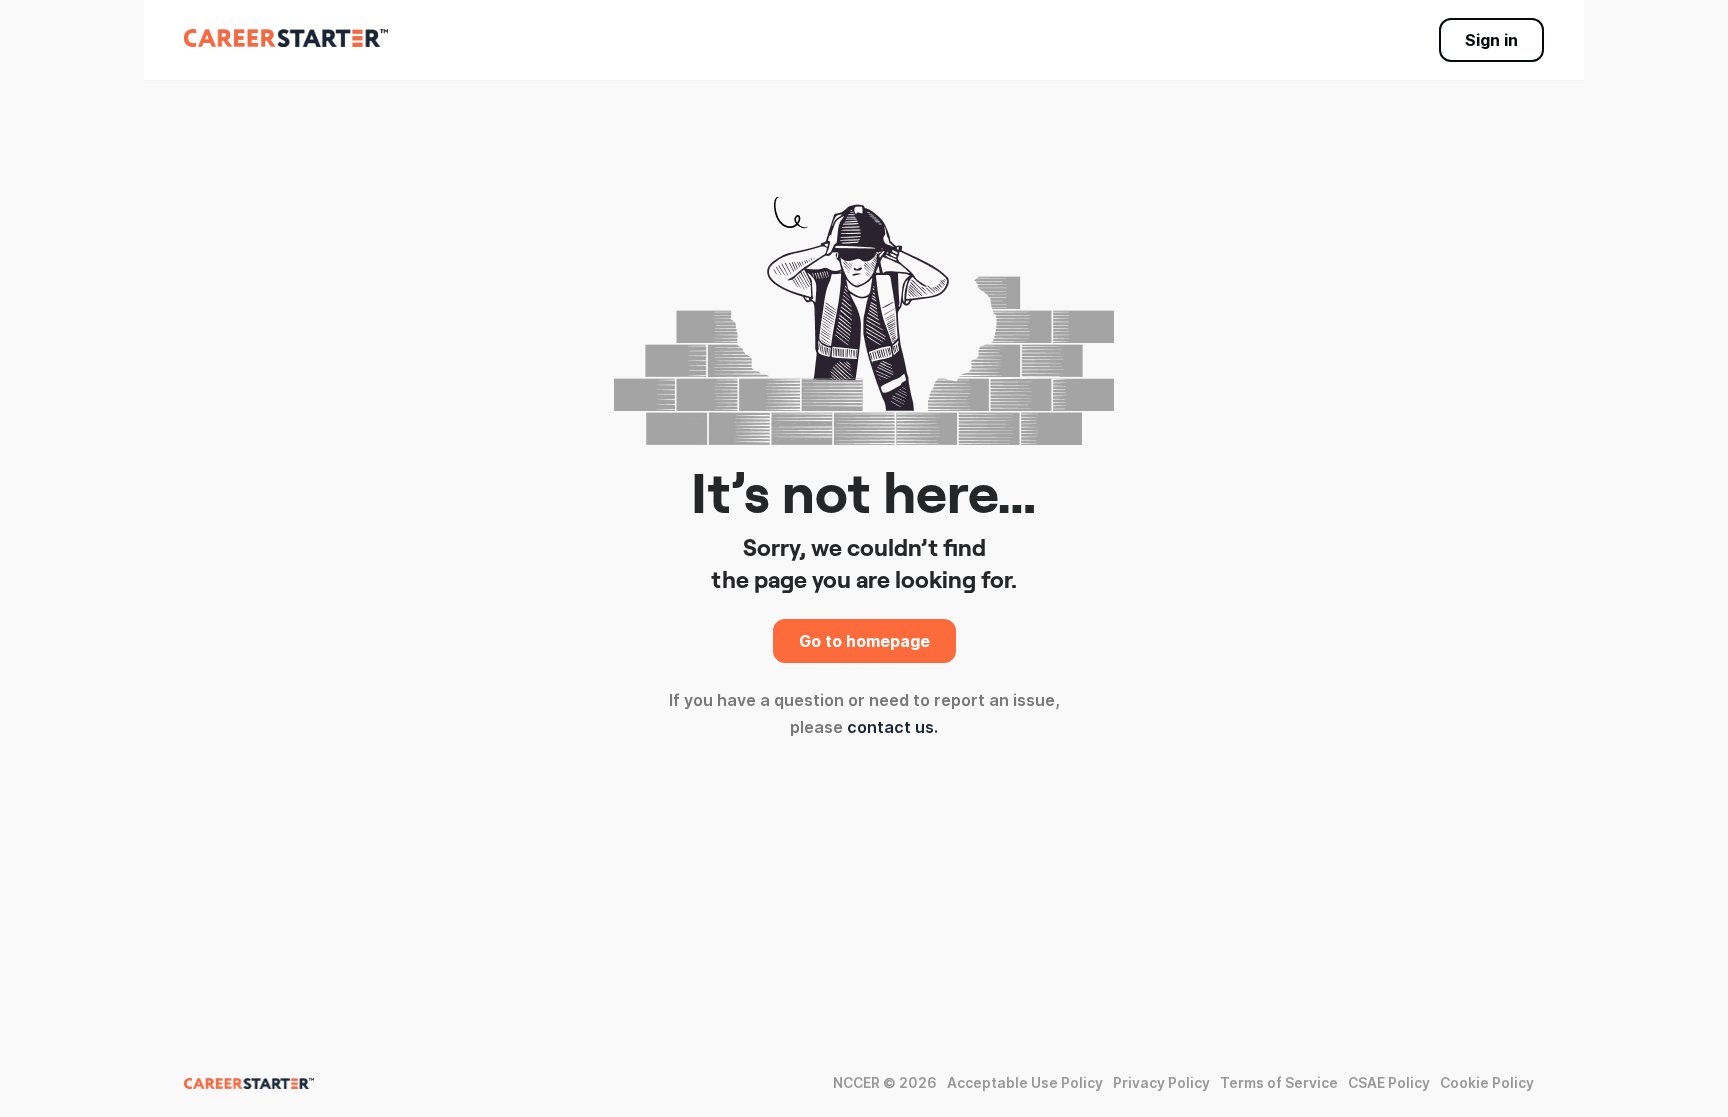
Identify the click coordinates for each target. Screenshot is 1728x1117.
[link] (286, 38)
